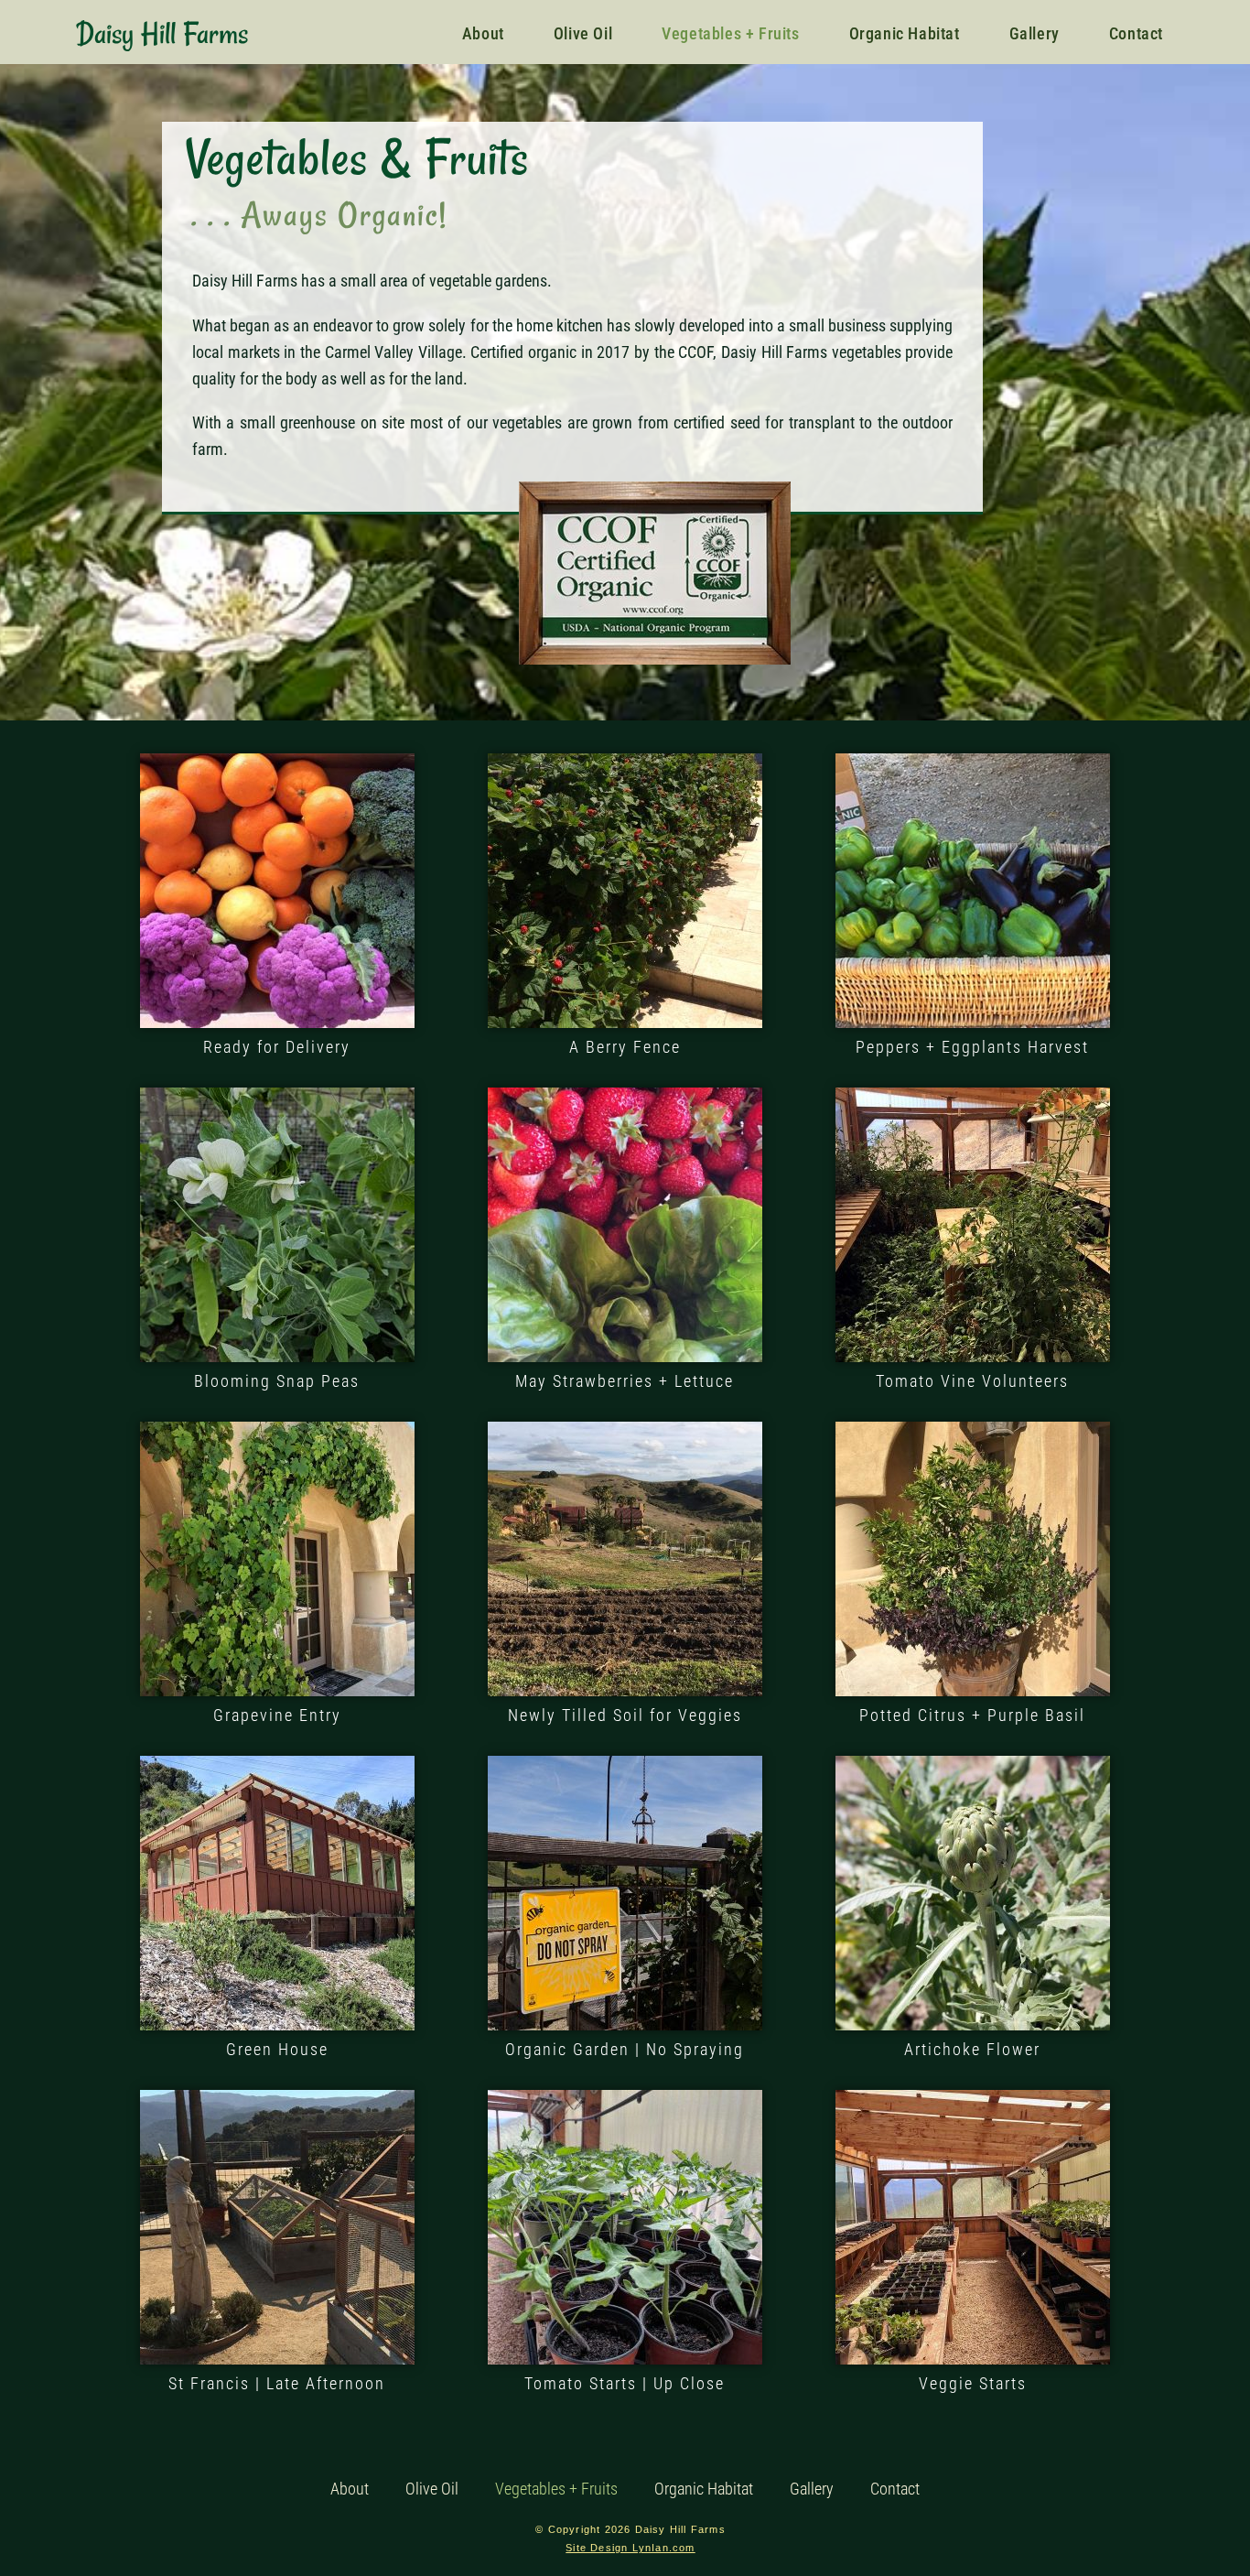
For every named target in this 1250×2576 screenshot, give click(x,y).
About (350, 2489)
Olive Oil (432, 2489)
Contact (895, 2489)
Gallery (812, 2489)
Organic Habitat (704, 2489)
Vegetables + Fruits (556, 2489)
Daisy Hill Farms (162, 34)
